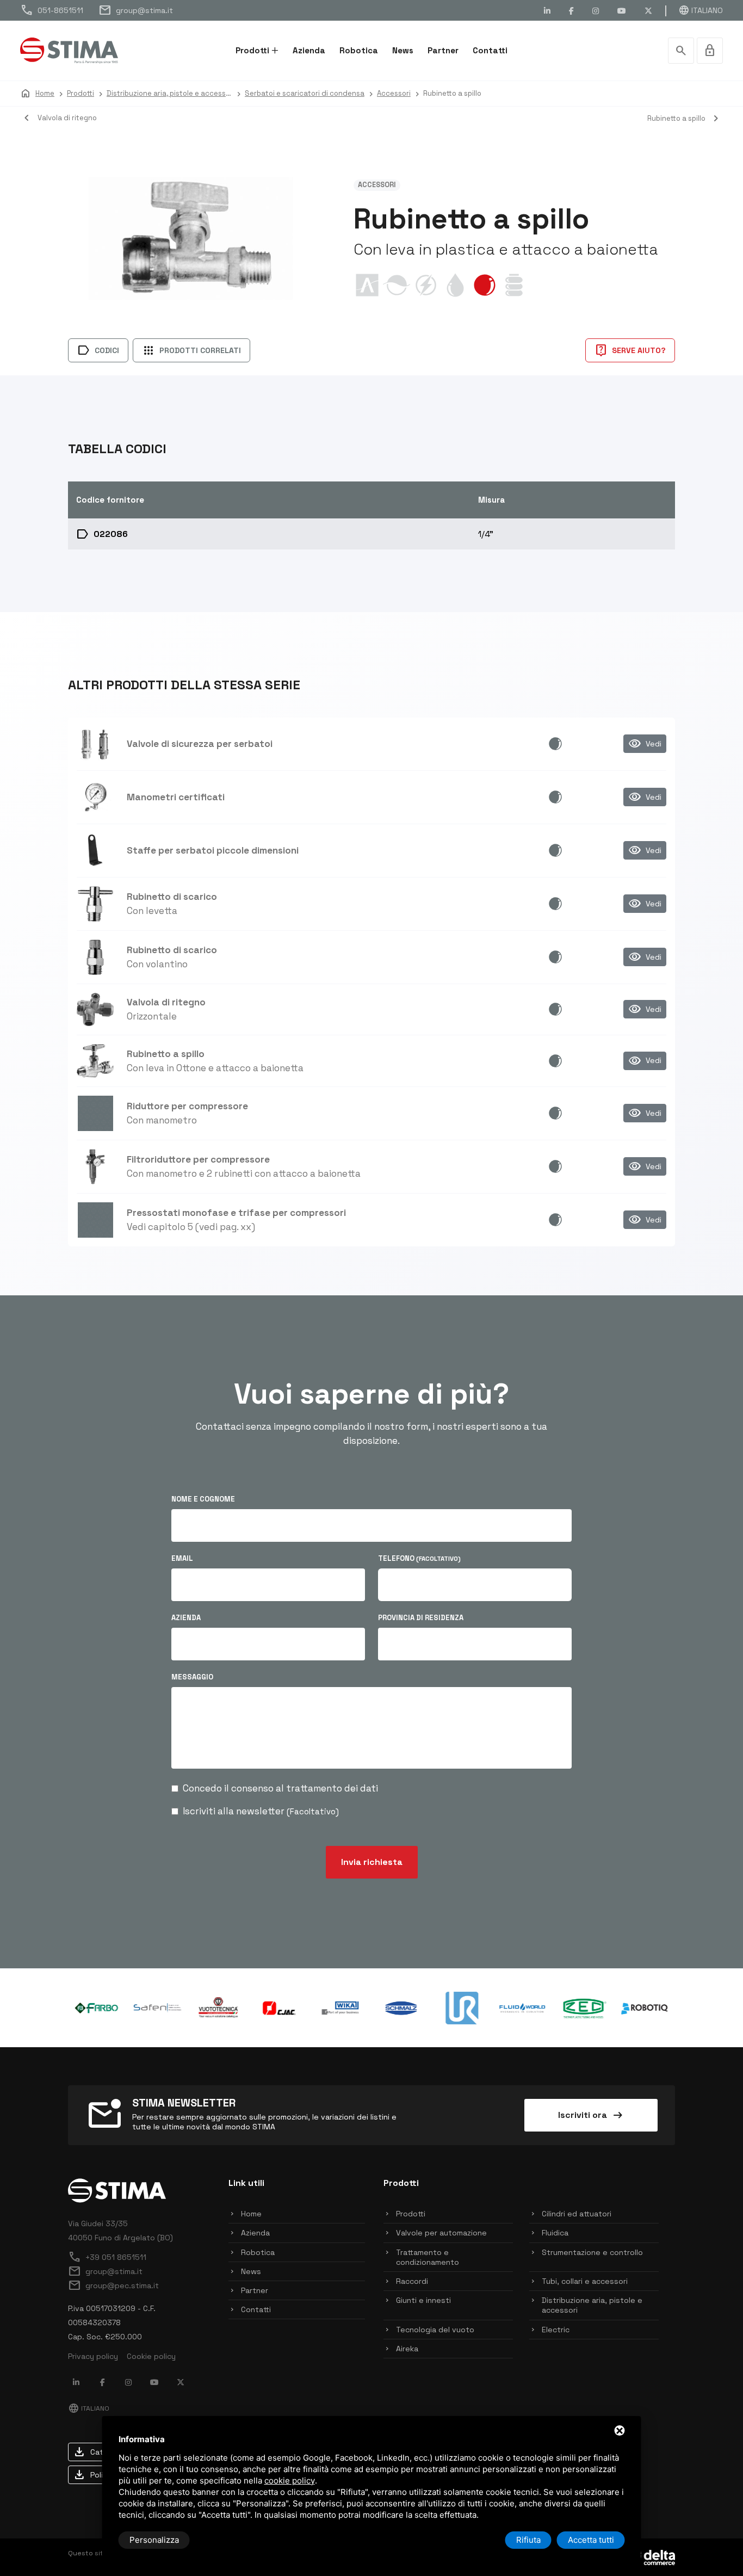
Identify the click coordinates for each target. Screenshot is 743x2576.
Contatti (490, 50)
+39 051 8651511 (107, 2257)
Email (182, 1558)
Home (251, 2214)
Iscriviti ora (591, 2115)
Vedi (645, 744)
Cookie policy (151, 2356)
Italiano (701, 10)
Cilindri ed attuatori (577, 2214)
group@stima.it (136, 10)
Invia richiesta (372, 1862)
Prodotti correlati (191, 350)
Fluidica (555, 2233)
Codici (98, 350)
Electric (556, 2330)
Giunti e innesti (423, 2300)
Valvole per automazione (441, 2233)
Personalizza (154, 2540)
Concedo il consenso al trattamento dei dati (280, 1788)
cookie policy (290, 2481)
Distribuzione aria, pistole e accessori (592, 2305)
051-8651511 (52, 10)
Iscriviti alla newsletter (261, 1811)
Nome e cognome (203, 1499)
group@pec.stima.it (113, 2285)
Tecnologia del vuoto (435, 2330)
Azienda (309, 50)
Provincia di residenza (421, 1618)
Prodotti (252, 50)
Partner (443, 50)
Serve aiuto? (630, 350)
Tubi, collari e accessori (585, 2281)
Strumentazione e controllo (592, 2252)
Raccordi (412, 2281)
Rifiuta (528, 2540)
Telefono (419, 1558)
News (403, 50)
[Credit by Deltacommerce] (651, 2556)
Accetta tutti (591, 2540)
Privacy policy (93, 2356)
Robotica (359, 50)
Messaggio (192, 1677)
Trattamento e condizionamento (428, 2257)
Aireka (407, 2349)
